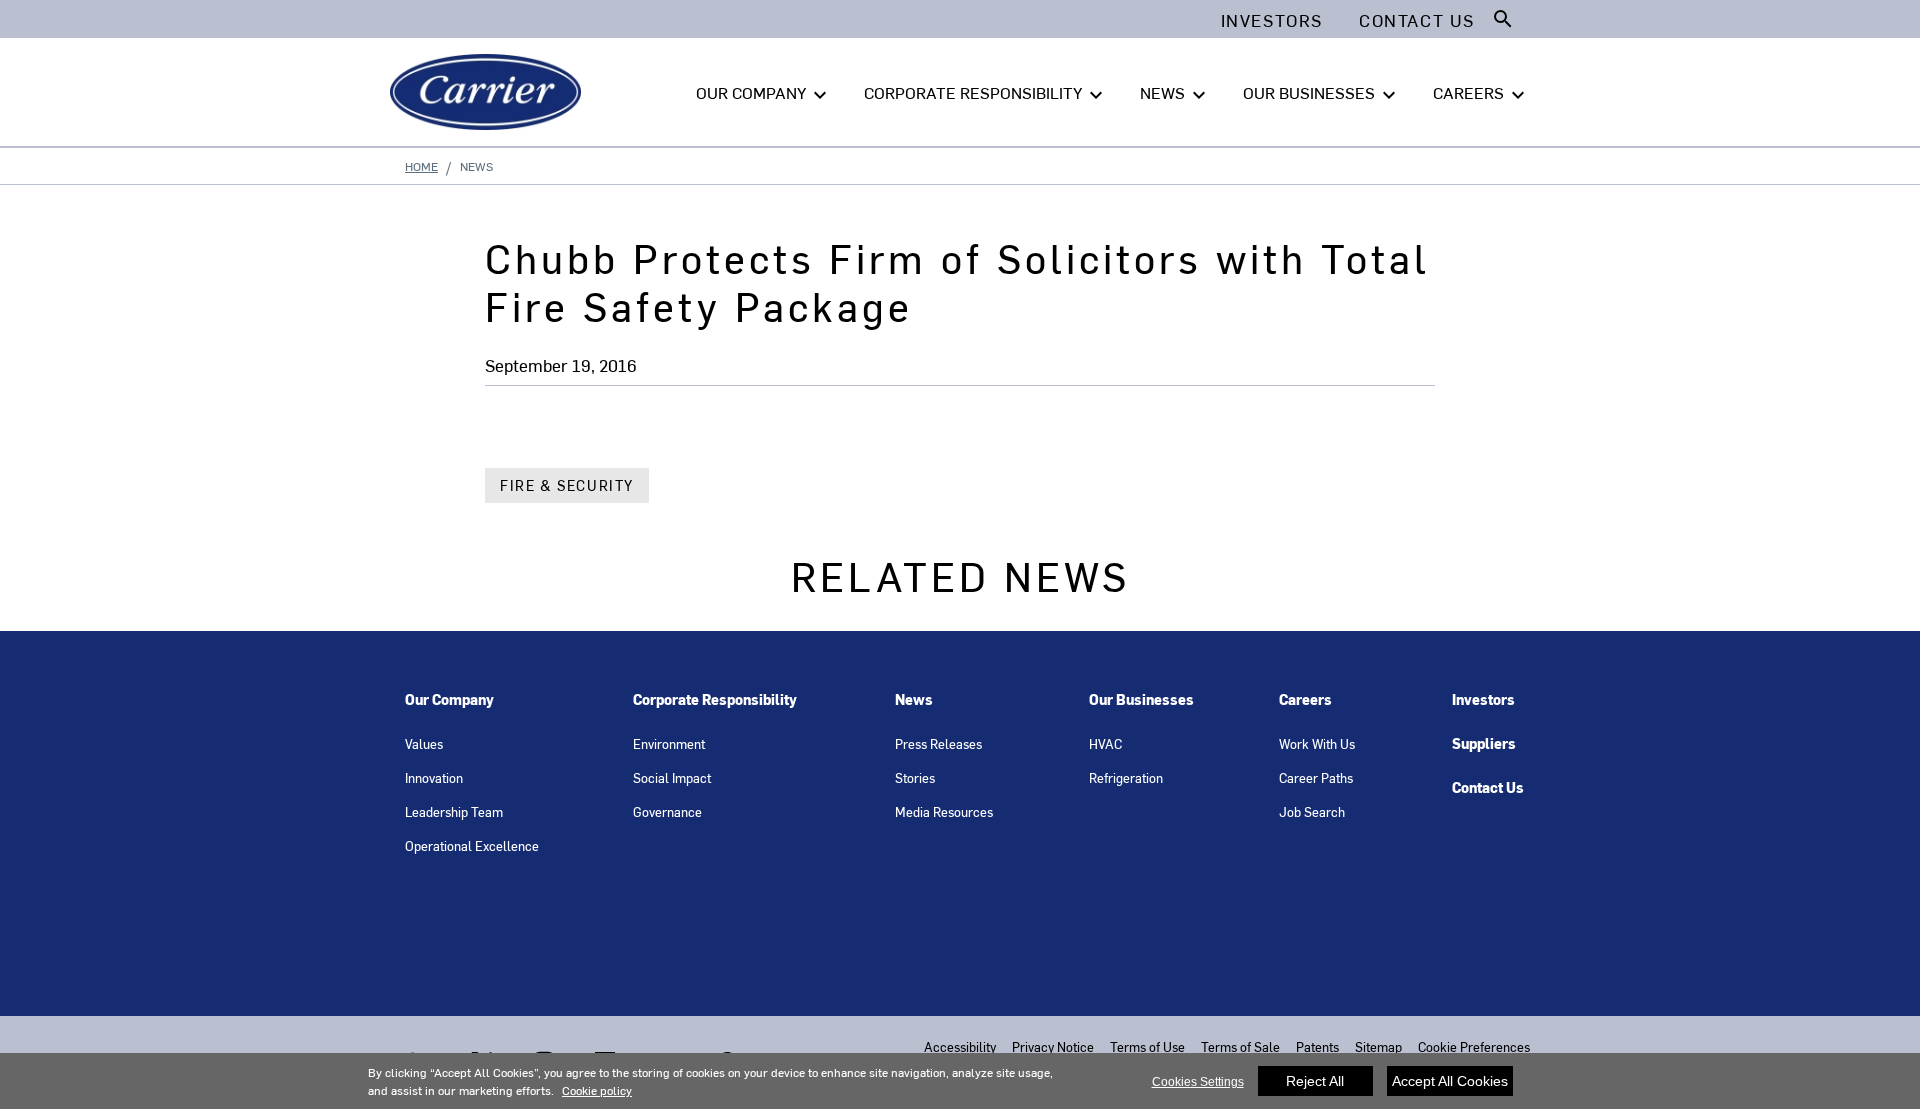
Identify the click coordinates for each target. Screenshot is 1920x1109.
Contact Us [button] (1417, 20)
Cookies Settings (1198, 1082)
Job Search (1312, 811)
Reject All (1315, 1081)
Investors (1483, 699)
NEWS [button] (1175, 94)
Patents (1317, 1046)
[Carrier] (489, 92)
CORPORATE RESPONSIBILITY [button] (986, 94)
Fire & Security (567, 485)
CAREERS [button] (1481, 94)
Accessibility (960, 1046)
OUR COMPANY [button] (764, 94)
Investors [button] (1272, 20)
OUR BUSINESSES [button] (1322, 94)
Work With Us (1317, 743)
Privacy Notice (1053, 1046)
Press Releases (938, 743)
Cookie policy (597, 1090)
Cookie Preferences (1474, 1046)
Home (421, 166)
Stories (915, 777)
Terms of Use (1147, 1046)
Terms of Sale (1240, 1046)
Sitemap (1378, 1046)
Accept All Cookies (1450, 1081)
